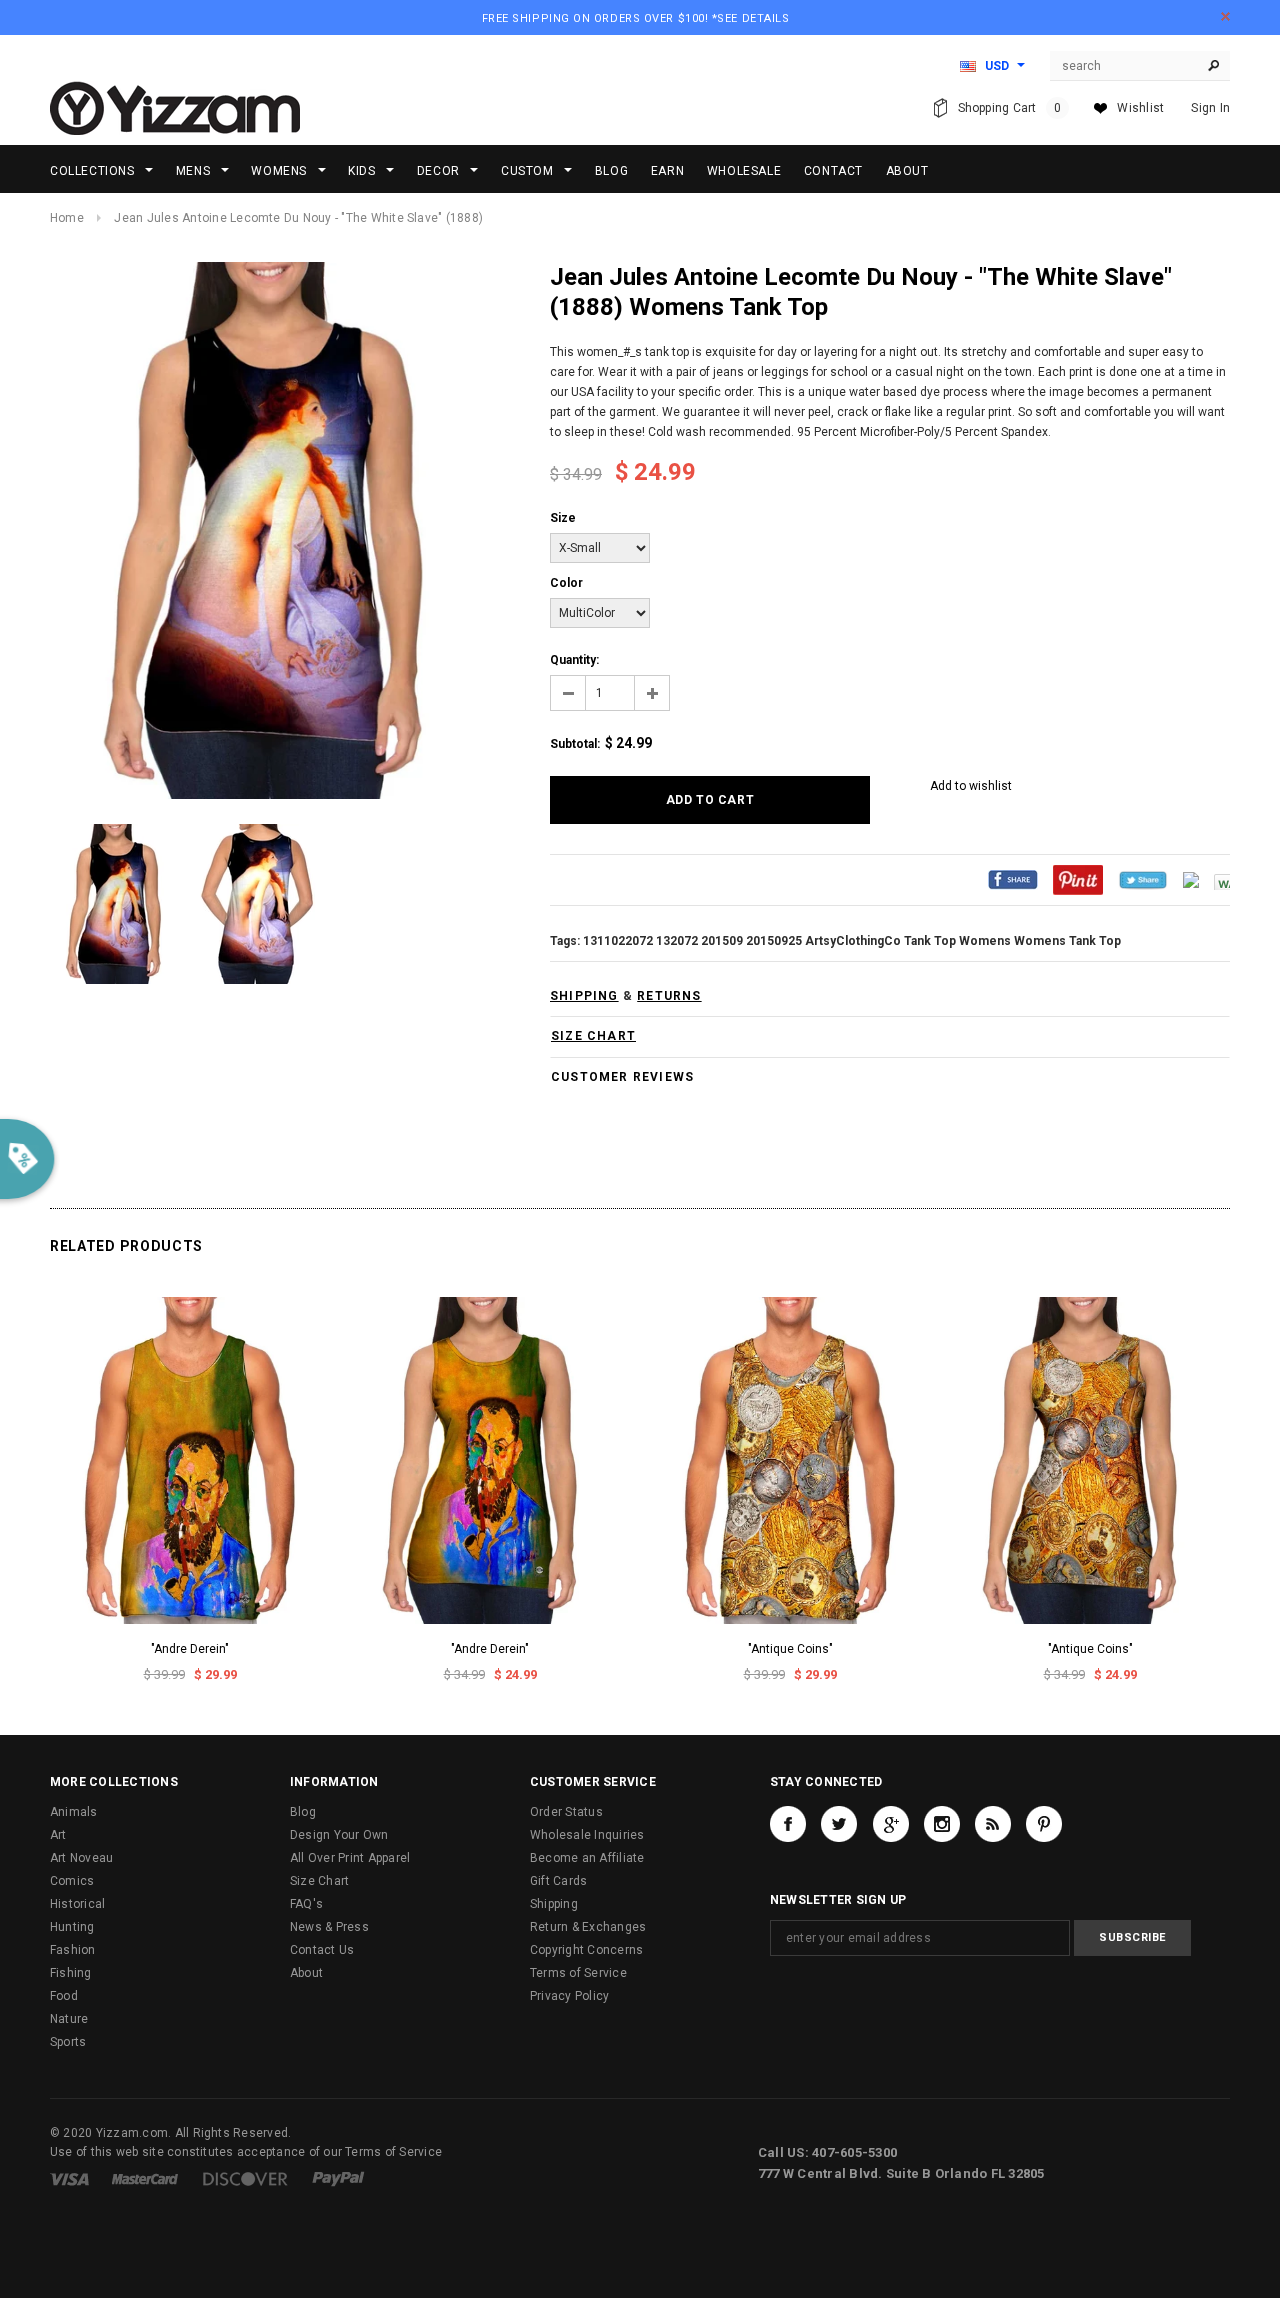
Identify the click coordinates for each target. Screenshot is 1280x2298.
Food (64, 1996)
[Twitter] (1143, 879)
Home (67, 218)
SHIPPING (584, 996)
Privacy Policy (569, 1996)
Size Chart (319, 1881)
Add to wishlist (971, 786)
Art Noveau (81, 1858)
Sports (68, 2042)
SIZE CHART (593, 1036)
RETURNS (669, 996)
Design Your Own (339, 1835)
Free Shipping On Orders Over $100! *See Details (636, 18)
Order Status (566, 1812)
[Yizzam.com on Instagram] (942, 1824)
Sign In (1210, 108)
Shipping (554, 1904)
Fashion (73, 1950)
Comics (72, 1881)
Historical (77, 1904)
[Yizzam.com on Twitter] (839, 1824)
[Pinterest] (1078, 879)
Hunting (72, 1927)
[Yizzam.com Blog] (993, 1824)
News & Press (329, 1927)
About (306, 1973)
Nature (69, 2019)
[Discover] (245, 2178)
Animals (74, 1812)
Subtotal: (575, 744)
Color (566, 583)
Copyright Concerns (586, 1950)
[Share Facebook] (1013, 879)
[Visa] (69, 2178)
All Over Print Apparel (350, 1858)
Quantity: (574, 660)
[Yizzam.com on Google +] (891, 1824)
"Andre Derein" (190, 1649)
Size (563, 518)
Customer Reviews (622, 1077)
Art (58, 1835)
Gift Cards (558, 1881)
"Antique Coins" (790, 1649)
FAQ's (306, 1904)
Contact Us (322, 1950)
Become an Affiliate (587, 1858)
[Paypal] (338, 2178)
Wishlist (1140, 108)
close (1225, 16)
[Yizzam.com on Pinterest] (1044, 1824)
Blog (303, 1812)
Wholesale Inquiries (587, 1835)
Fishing (71, 1973)
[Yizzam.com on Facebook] (788, 1824)
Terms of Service (578, 1973)
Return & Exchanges (588, 1927)
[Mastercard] (145, 2178)
